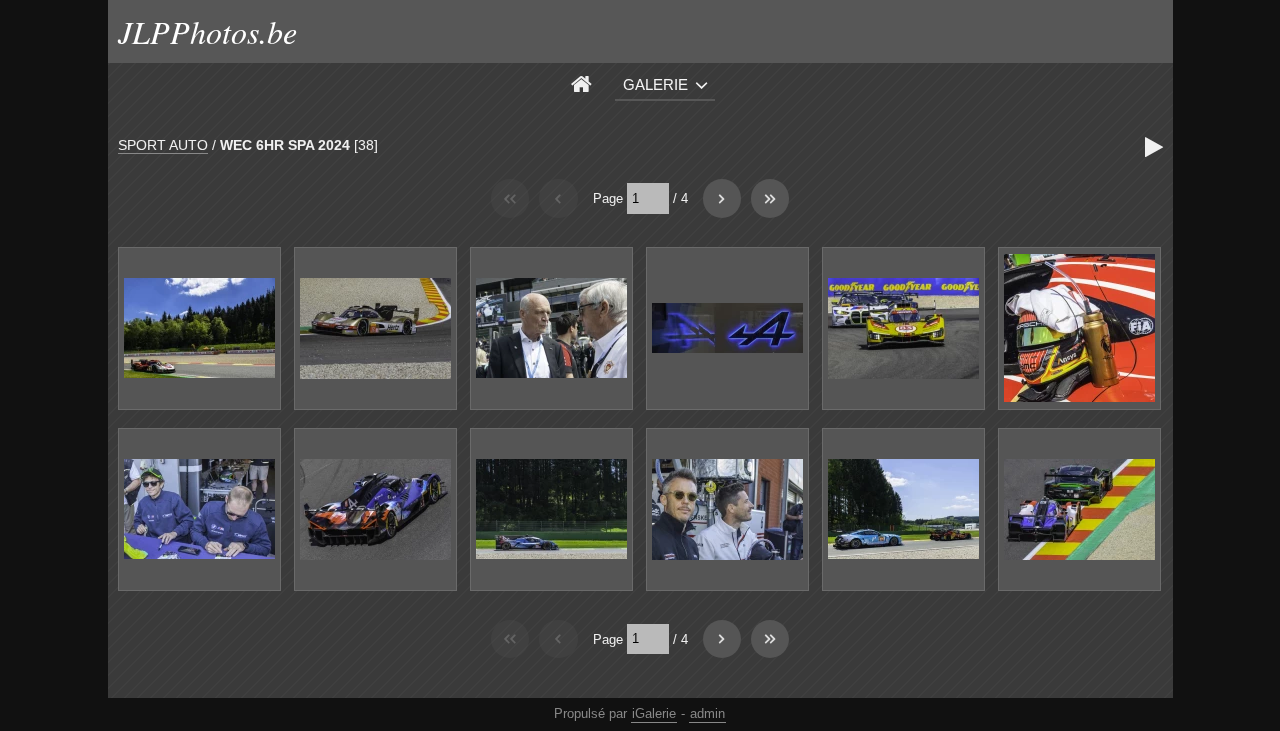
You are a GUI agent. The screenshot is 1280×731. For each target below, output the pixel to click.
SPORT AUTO (163, 145)
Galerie (655, 84)
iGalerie (654, 713)
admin (707, 713)
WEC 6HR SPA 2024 (285, 145)
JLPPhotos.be (207, 31)
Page (608, 198)
